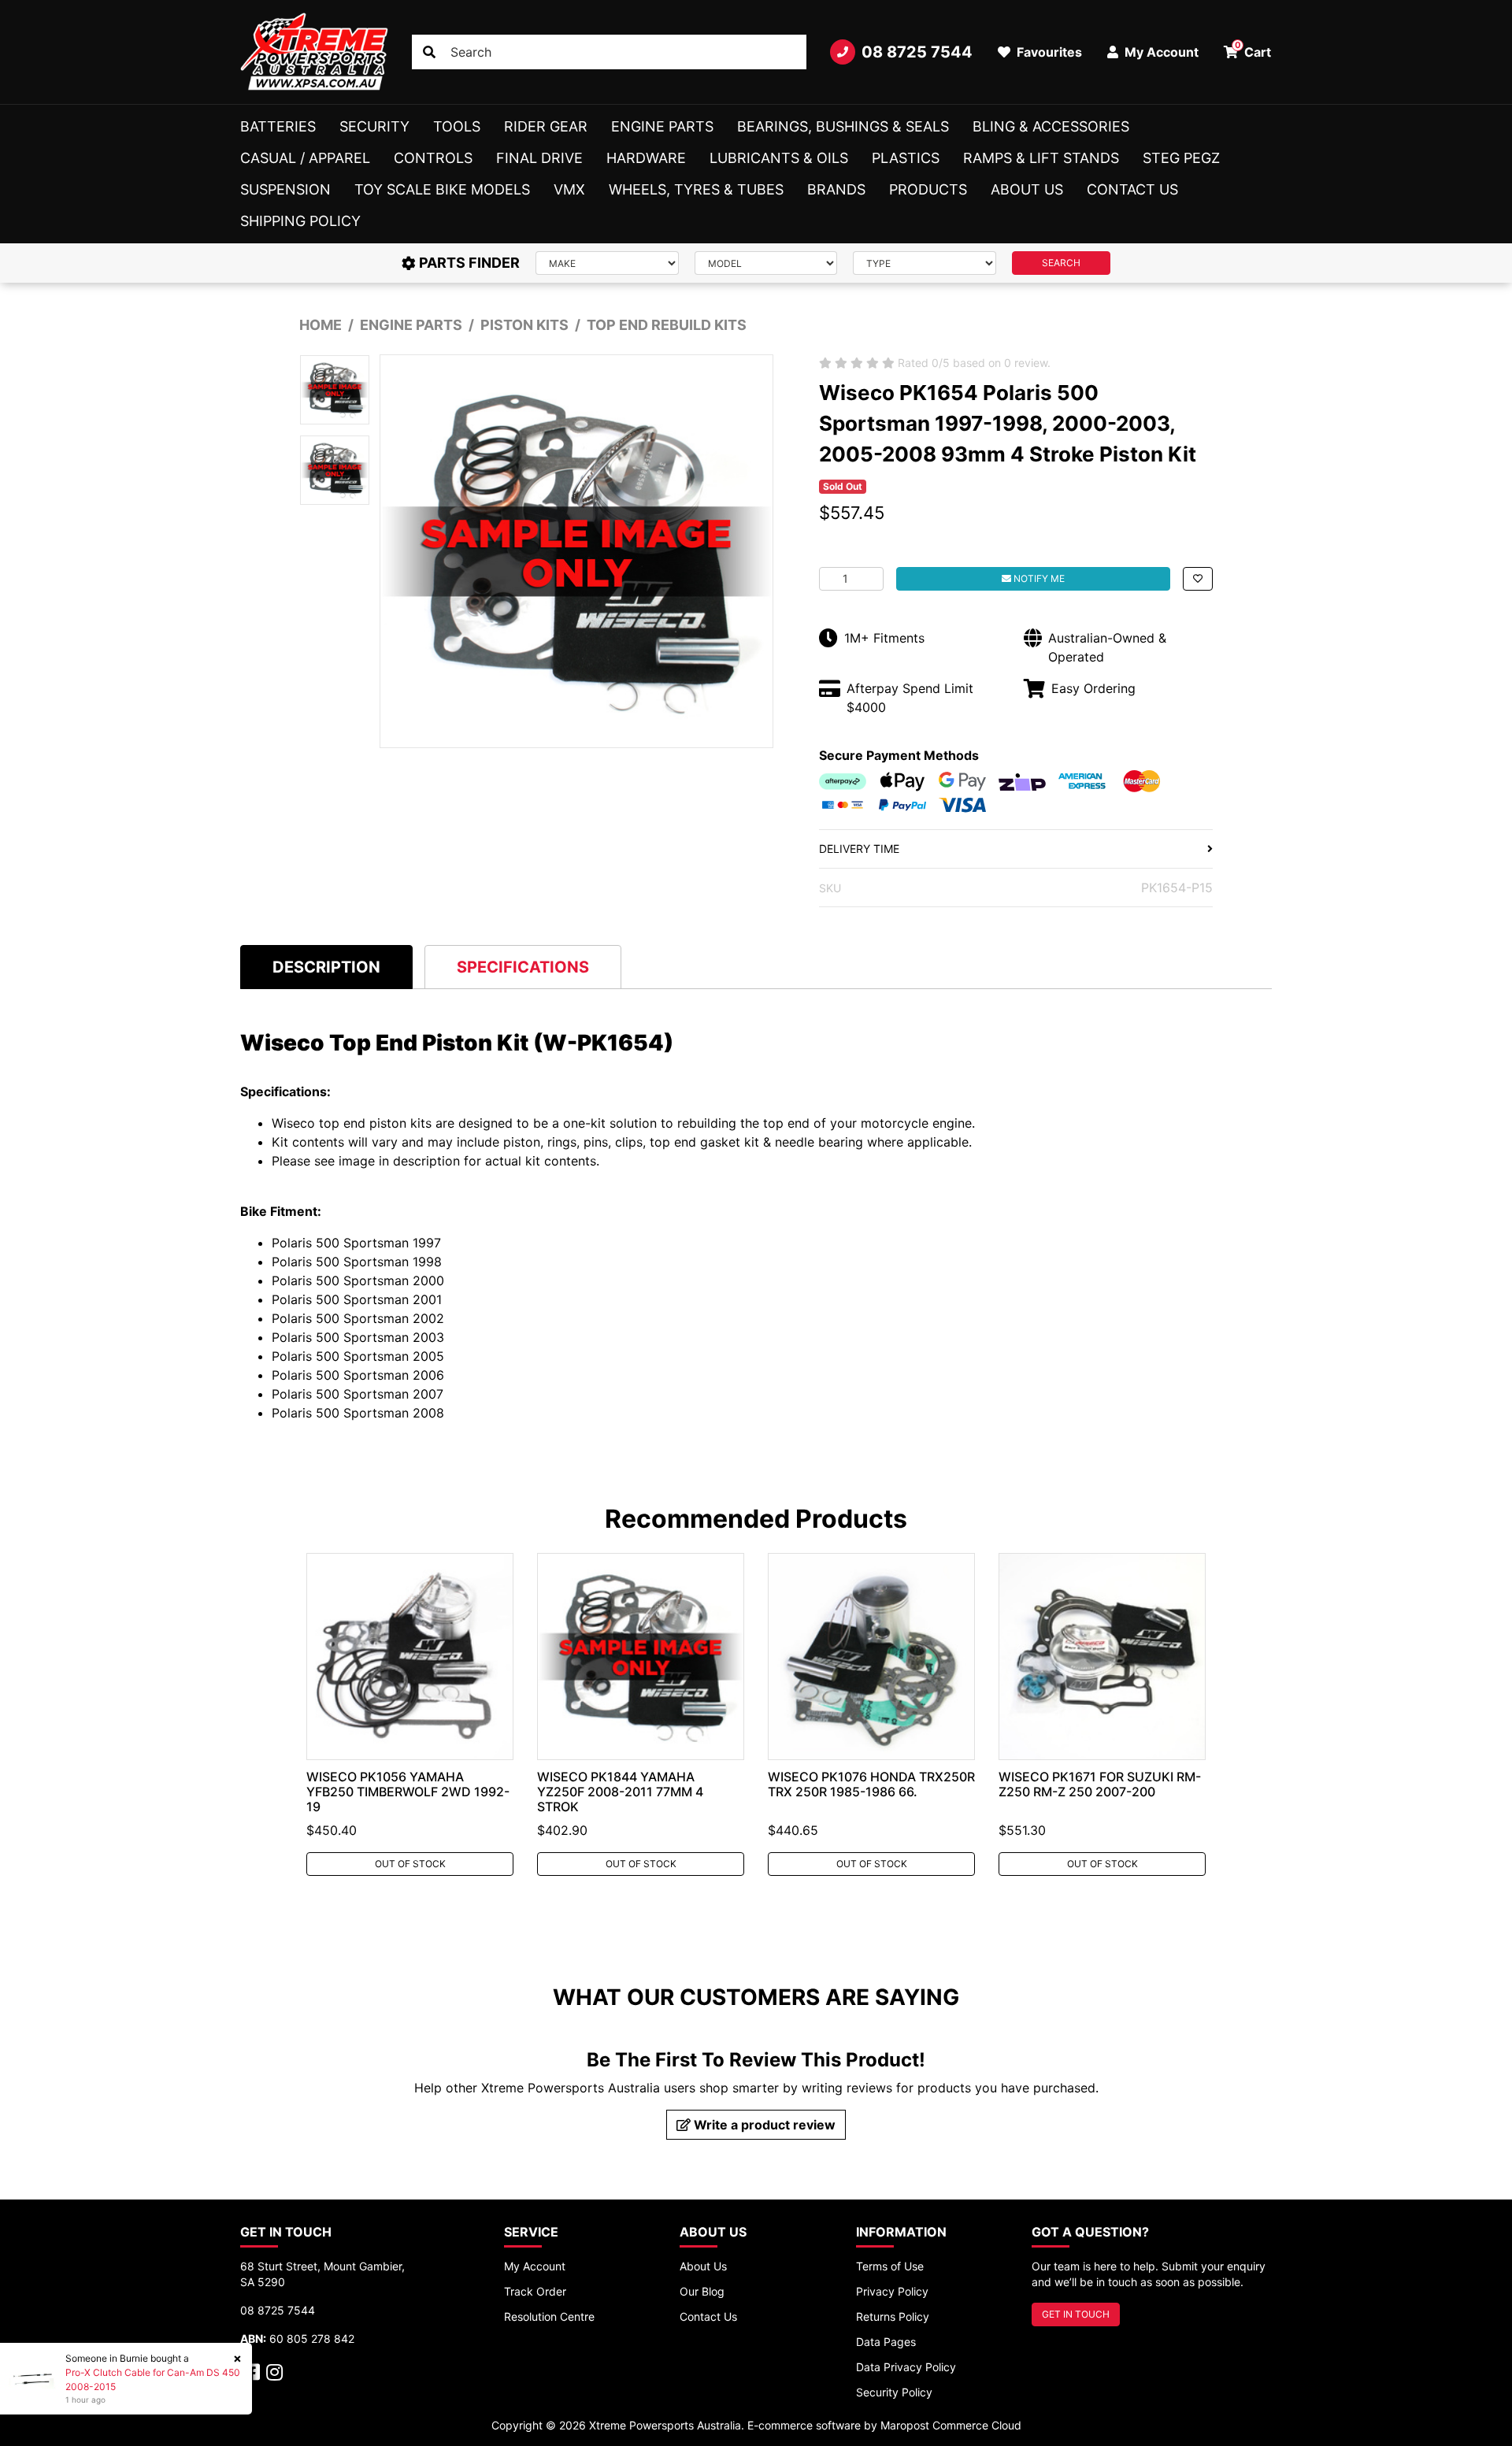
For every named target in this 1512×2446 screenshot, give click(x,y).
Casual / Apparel (305, 158)
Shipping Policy (300, 221)
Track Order (535, 2291)
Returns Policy (893, 2316)
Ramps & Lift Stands (1041, 158)
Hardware (646, 158)
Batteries (278, 126)
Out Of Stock (410, 1864)
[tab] (326, 967)
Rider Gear (546, 126)
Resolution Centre (549, 2316)
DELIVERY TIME (859, 849)
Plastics (906, 158)
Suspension (285, 189)
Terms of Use (890, 2266)
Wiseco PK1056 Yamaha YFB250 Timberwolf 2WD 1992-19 (408, 1792)
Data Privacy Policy (906, 2367)
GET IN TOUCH (1076, 2314)
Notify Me (1038, 578)
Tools (457, 126)
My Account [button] (1160, 52)
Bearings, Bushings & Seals (843, 126)
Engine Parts (662, 126)
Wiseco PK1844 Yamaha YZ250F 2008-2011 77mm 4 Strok (620, 1792)
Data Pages (886, 2342)
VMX (569, 189)
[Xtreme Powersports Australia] (314, 52)
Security (374, 126)
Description (326, 967)
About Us (1027, 189)
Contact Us (1132, 189)
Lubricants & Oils (779, 158)
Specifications (523, 967)
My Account (535, 2266)
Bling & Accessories (1051, 126)
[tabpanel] (410, 1714)
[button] (1198, 579)
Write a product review (763, 2125)
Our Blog (702, 2291)
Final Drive (539, 158)
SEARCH (1061, 263)
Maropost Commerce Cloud (951, 2425)
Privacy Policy (892, 2291)
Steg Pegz (1181, 158)
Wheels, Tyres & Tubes (696, 189)
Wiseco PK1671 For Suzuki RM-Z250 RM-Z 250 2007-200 (1100, 1784)
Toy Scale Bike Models (442, 189)
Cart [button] (1253, 50)
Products (928, 189)
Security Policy (894, 2392)
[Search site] (429, 52)
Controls (433, 158)
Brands (836, 189)
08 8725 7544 (917, 52)
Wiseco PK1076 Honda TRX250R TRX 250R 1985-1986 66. (871, 1784)
